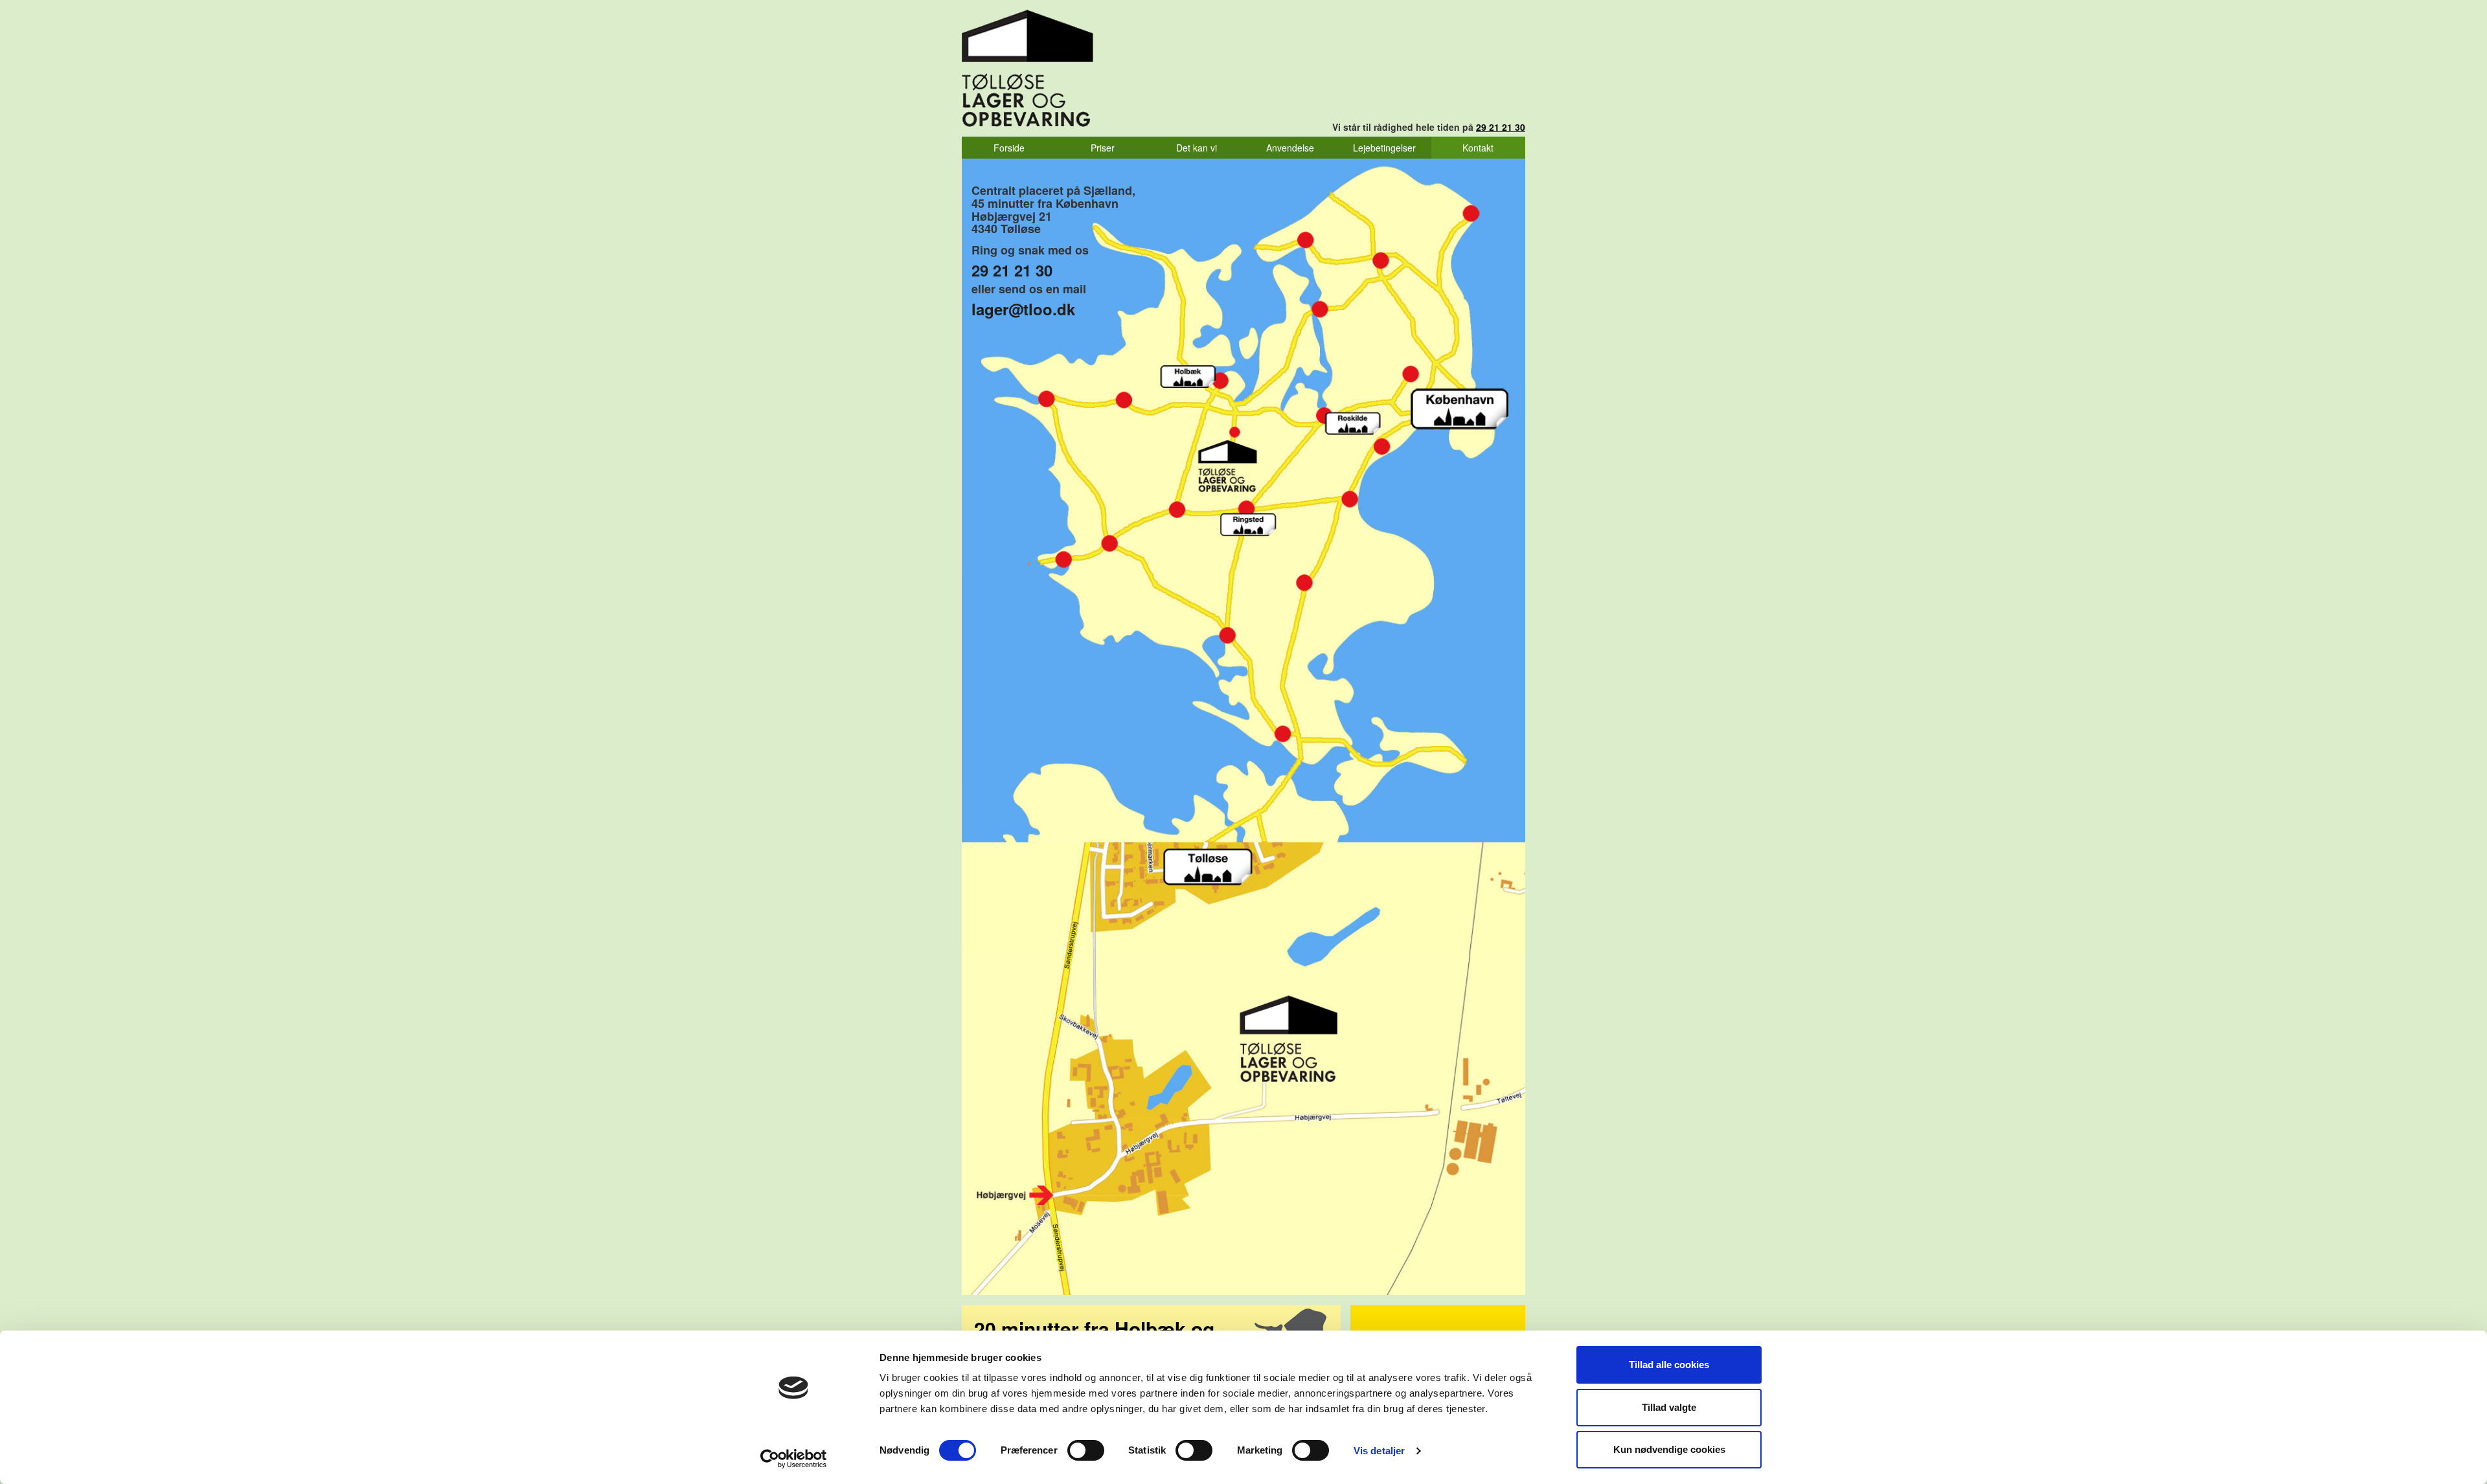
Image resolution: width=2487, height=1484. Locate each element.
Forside (1009, 148)
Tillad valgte (1669, 1407)
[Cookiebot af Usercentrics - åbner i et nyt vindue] (794, 1459)
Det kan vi (1197, 148)
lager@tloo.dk (1023, 309)
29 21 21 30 (1501, 127)
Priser (1103, 148)
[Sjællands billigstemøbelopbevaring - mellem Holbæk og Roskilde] (1028, 68)
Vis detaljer (1379, 1451)
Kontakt (1478, 148)
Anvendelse (1290, 148)
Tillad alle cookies (1669, 1365)
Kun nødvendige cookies (1669, 1449)
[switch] (1086, 1450)
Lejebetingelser (1384, 148)
